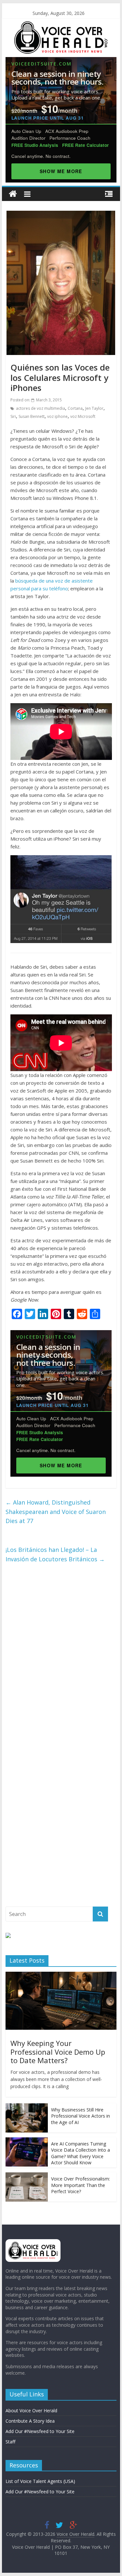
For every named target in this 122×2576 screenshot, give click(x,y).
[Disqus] (61, 1655)
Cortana (75, 408)
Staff (10, 2442)
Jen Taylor (94, 408)
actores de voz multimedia (41, 408)
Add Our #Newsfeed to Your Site (40, 2431)
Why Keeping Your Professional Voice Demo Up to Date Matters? (58, 2052)
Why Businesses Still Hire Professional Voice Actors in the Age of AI (81, 2116)
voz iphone (57, 416)
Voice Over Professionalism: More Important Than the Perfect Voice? (81, 2185)
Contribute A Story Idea (30, 2421)
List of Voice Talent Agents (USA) (40, 2481)
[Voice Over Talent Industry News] (61, 25)
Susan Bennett (32, 416)
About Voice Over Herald (31, 2411)
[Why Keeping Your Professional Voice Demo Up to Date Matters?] (61, 1975)
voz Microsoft (83, 416)
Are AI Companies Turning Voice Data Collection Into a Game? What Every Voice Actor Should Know (81, 2153)
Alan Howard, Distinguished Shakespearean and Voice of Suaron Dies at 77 (56, 1512)
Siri (13, 416)
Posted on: (36, 400)
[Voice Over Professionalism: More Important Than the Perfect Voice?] (27, 2176)
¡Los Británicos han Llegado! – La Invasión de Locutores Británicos (55, 1554)
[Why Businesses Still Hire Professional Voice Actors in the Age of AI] (27, 2107)
